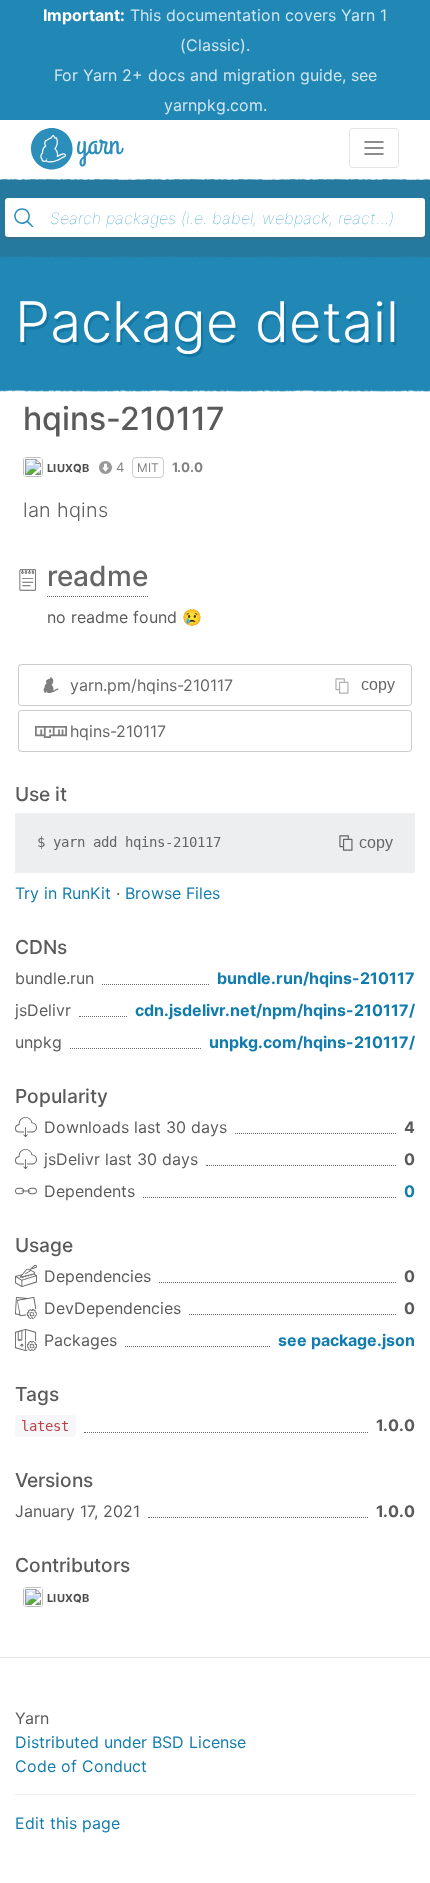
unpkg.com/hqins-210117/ (312, 1042)
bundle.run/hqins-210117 (316, 978)
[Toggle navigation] (374, 148)
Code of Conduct (81, 1766)
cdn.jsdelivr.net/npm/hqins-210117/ (275, 1010)
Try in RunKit (63, 893)
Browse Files (172, 893)
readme (97, 576)
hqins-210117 (118, 731)
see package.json (346, 1340)
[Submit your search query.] (24, 218)
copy (378, 684)
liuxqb (68, 468)
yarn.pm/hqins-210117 (151, 685)
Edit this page (67, 1823)
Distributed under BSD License (130, 1742)
